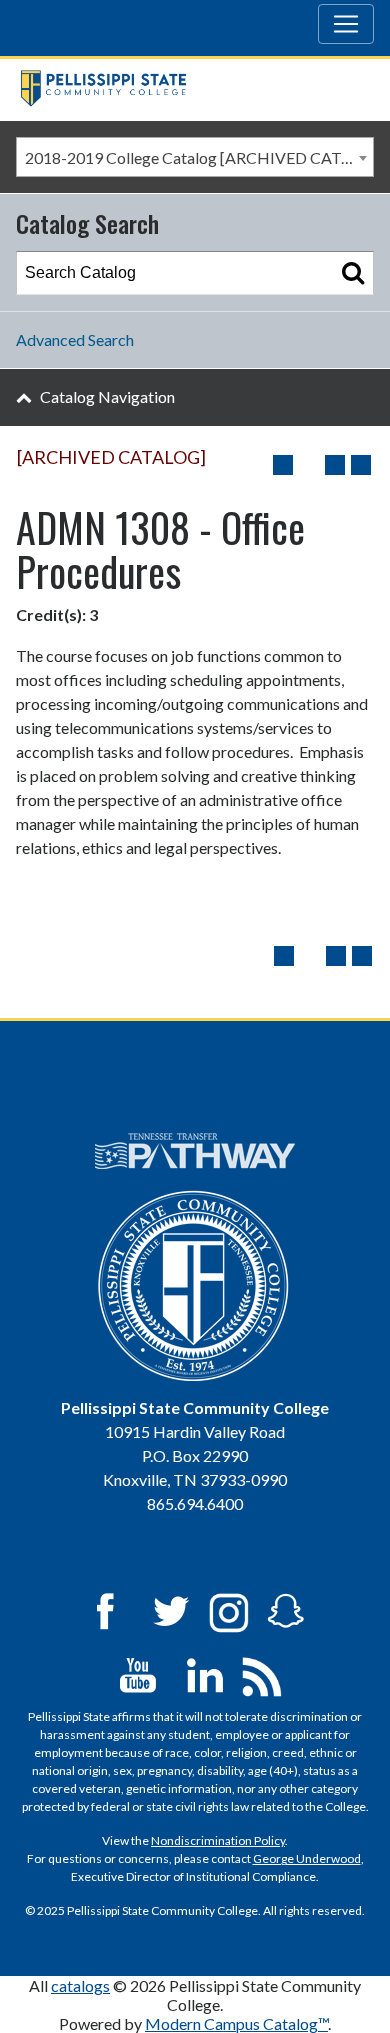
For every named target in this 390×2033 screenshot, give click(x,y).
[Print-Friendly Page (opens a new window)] (335, 465)
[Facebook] (105, 1609)
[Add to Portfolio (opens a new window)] (283, 465)
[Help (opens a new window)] (361, 465)
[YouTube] (138, 1673)
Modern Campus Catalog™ (236, 2023)
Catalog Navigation (107, 396)
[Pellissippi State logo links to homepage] (187, 89)
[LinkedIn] (205, 1673)
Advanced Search (75, 339)
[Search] (353, 273)
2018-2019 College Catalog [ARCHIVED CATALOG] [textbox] (199, 157)
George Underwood (307, 1858)
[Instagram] (229, 1609)
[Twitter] (172, 1609)
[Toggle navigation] (346, 24)
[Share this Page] (309, 465)
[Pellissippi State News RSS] (262, 1673)
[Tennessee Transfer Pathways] (195, 1151)
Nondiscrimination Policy (218, 1840)
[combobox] (195, 157)
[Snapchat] (286, 1609)
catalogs (80, 1985)
